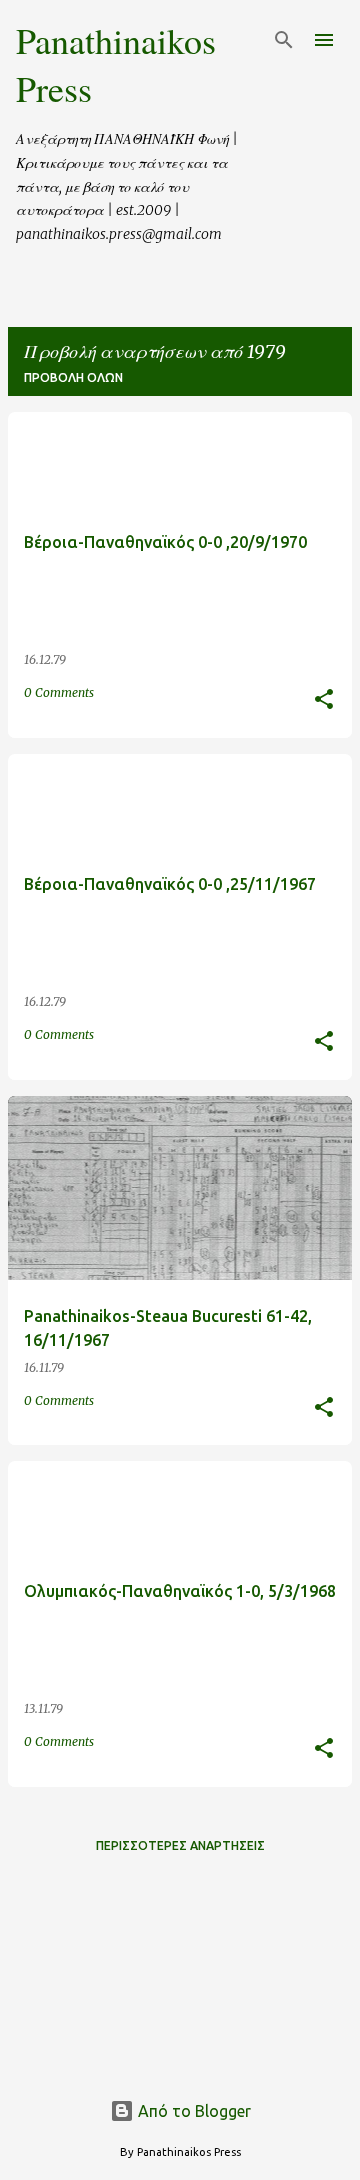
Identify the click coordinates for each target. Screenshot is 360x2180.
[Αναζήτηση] (284, 40)
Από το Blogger (192, 2111)
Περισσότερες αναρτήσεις (180, 1845)
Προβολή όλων (73, 377)
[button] (324, 700)
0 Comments (59, 692)
